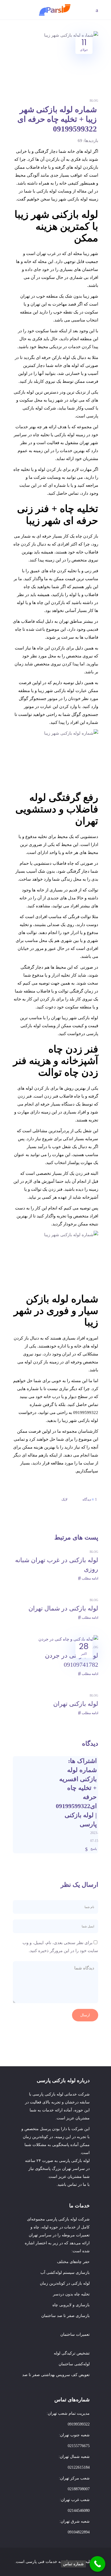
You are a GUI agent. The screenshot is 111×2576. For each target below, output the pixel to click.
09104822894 (79, 2532)
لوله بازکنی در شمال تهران (63, 1608)
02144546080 (79, 2511)
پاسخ (94, 1849)
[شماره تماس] (97, 2564)
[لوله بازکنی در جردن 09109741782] (68, 1639)
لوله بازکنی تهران (76, 1704)
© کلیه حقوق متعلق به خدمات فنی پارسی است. (55, 2562)
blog (94, 101)
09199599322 (79, 2424)
